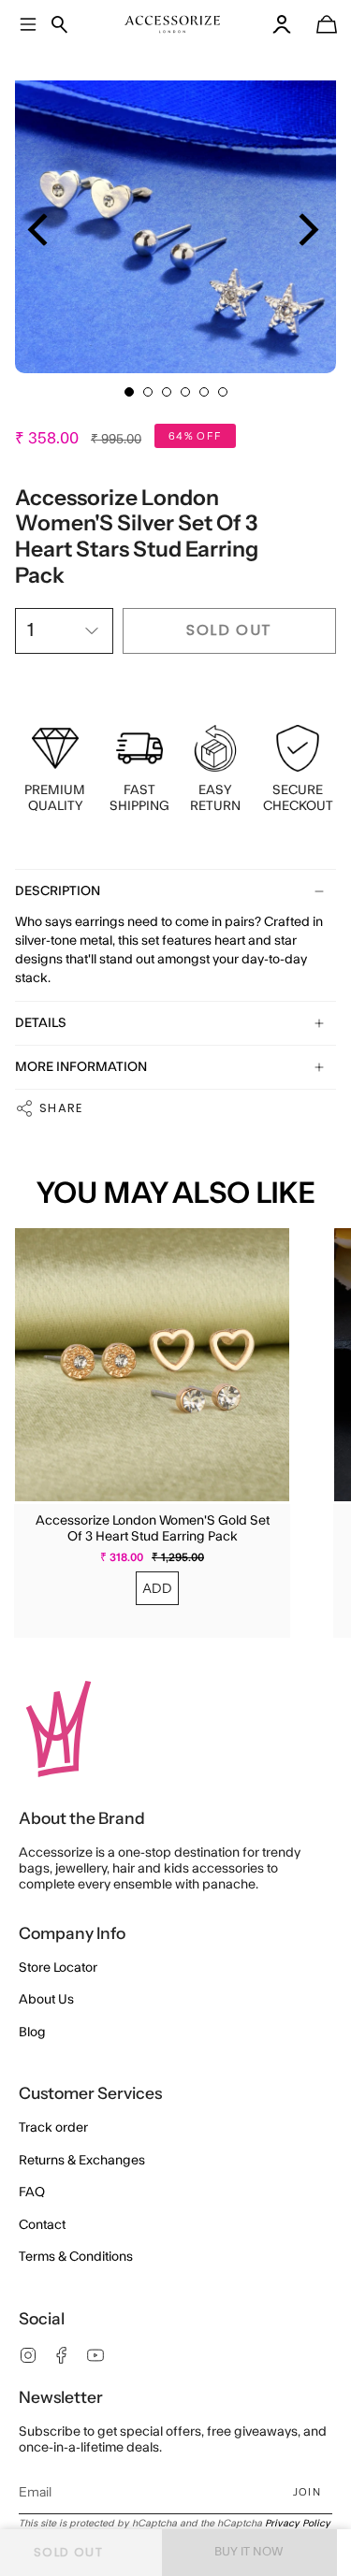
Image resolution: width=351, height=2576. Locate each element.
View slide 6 (223, 392)
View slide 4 (185, 392)
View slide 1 (129, 392)
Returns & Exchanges (82, 2161)
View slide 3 (167, 392)
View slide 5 (204, 392)
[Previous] (41, 230)
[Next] (306, 230)
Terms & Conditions (76, 2257)
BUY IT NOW (249, 2552)
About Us (46, 2000)
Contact (42, 2225)
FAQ (32, 2192)
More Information (81, 1067)
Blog (32, 2033)
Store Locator (58, 1968)
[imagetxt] (173, 24)
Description (58, 891)
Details (41, 1023)
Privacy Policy (298, 2524)
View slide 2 (148, 392)
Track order (53, 2128)
